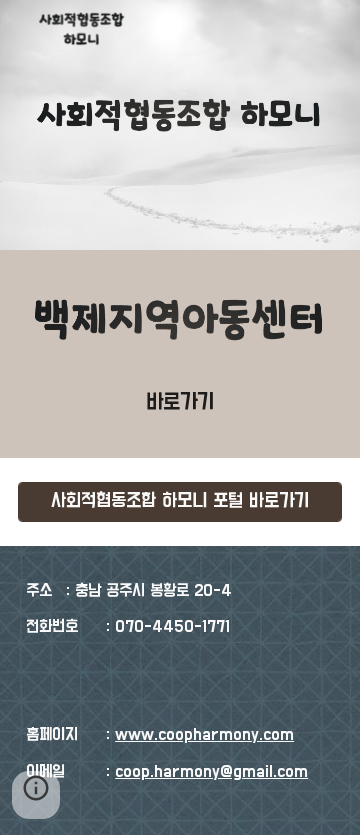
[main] (180, 403)
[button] (36, 795)
